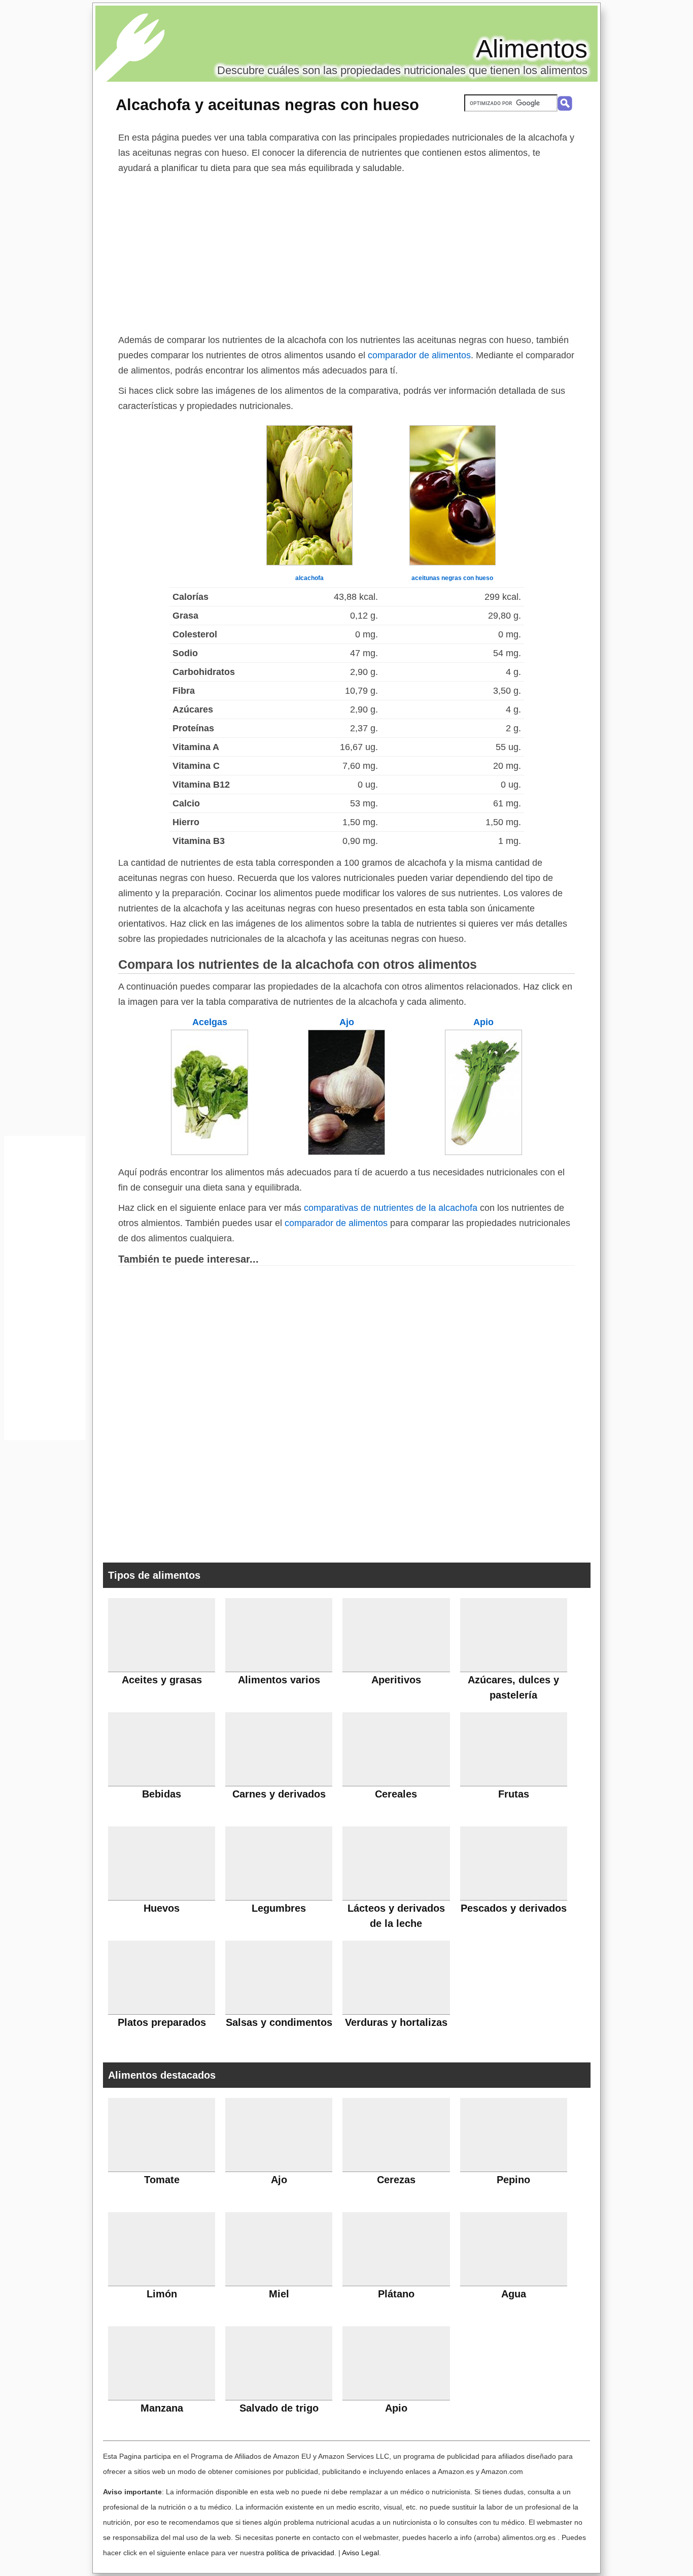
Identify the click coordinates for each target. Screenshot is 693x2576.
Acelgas (210, 1022)
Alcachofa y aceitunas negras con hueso (267, 105)
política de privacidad (300, 2553)
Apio (483, 1022)
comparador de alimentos (419, 355)
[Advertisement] (346, 252)
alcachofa (309, 578)
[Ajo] (346, 1152)
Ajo (347, 1022)
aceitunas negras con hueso (452, 578)
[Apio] (483, 1152)
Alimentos (532, 49)
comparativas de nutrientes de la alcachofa (391, 1208)
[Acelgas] (210, 1152)
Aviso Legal (360, 2553)
